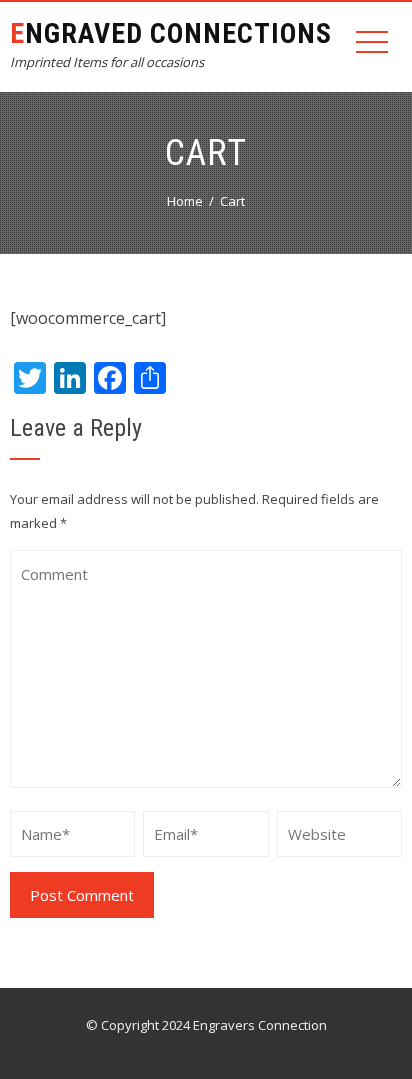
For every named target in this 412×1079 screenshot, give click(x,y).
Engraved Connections (171, 33)
